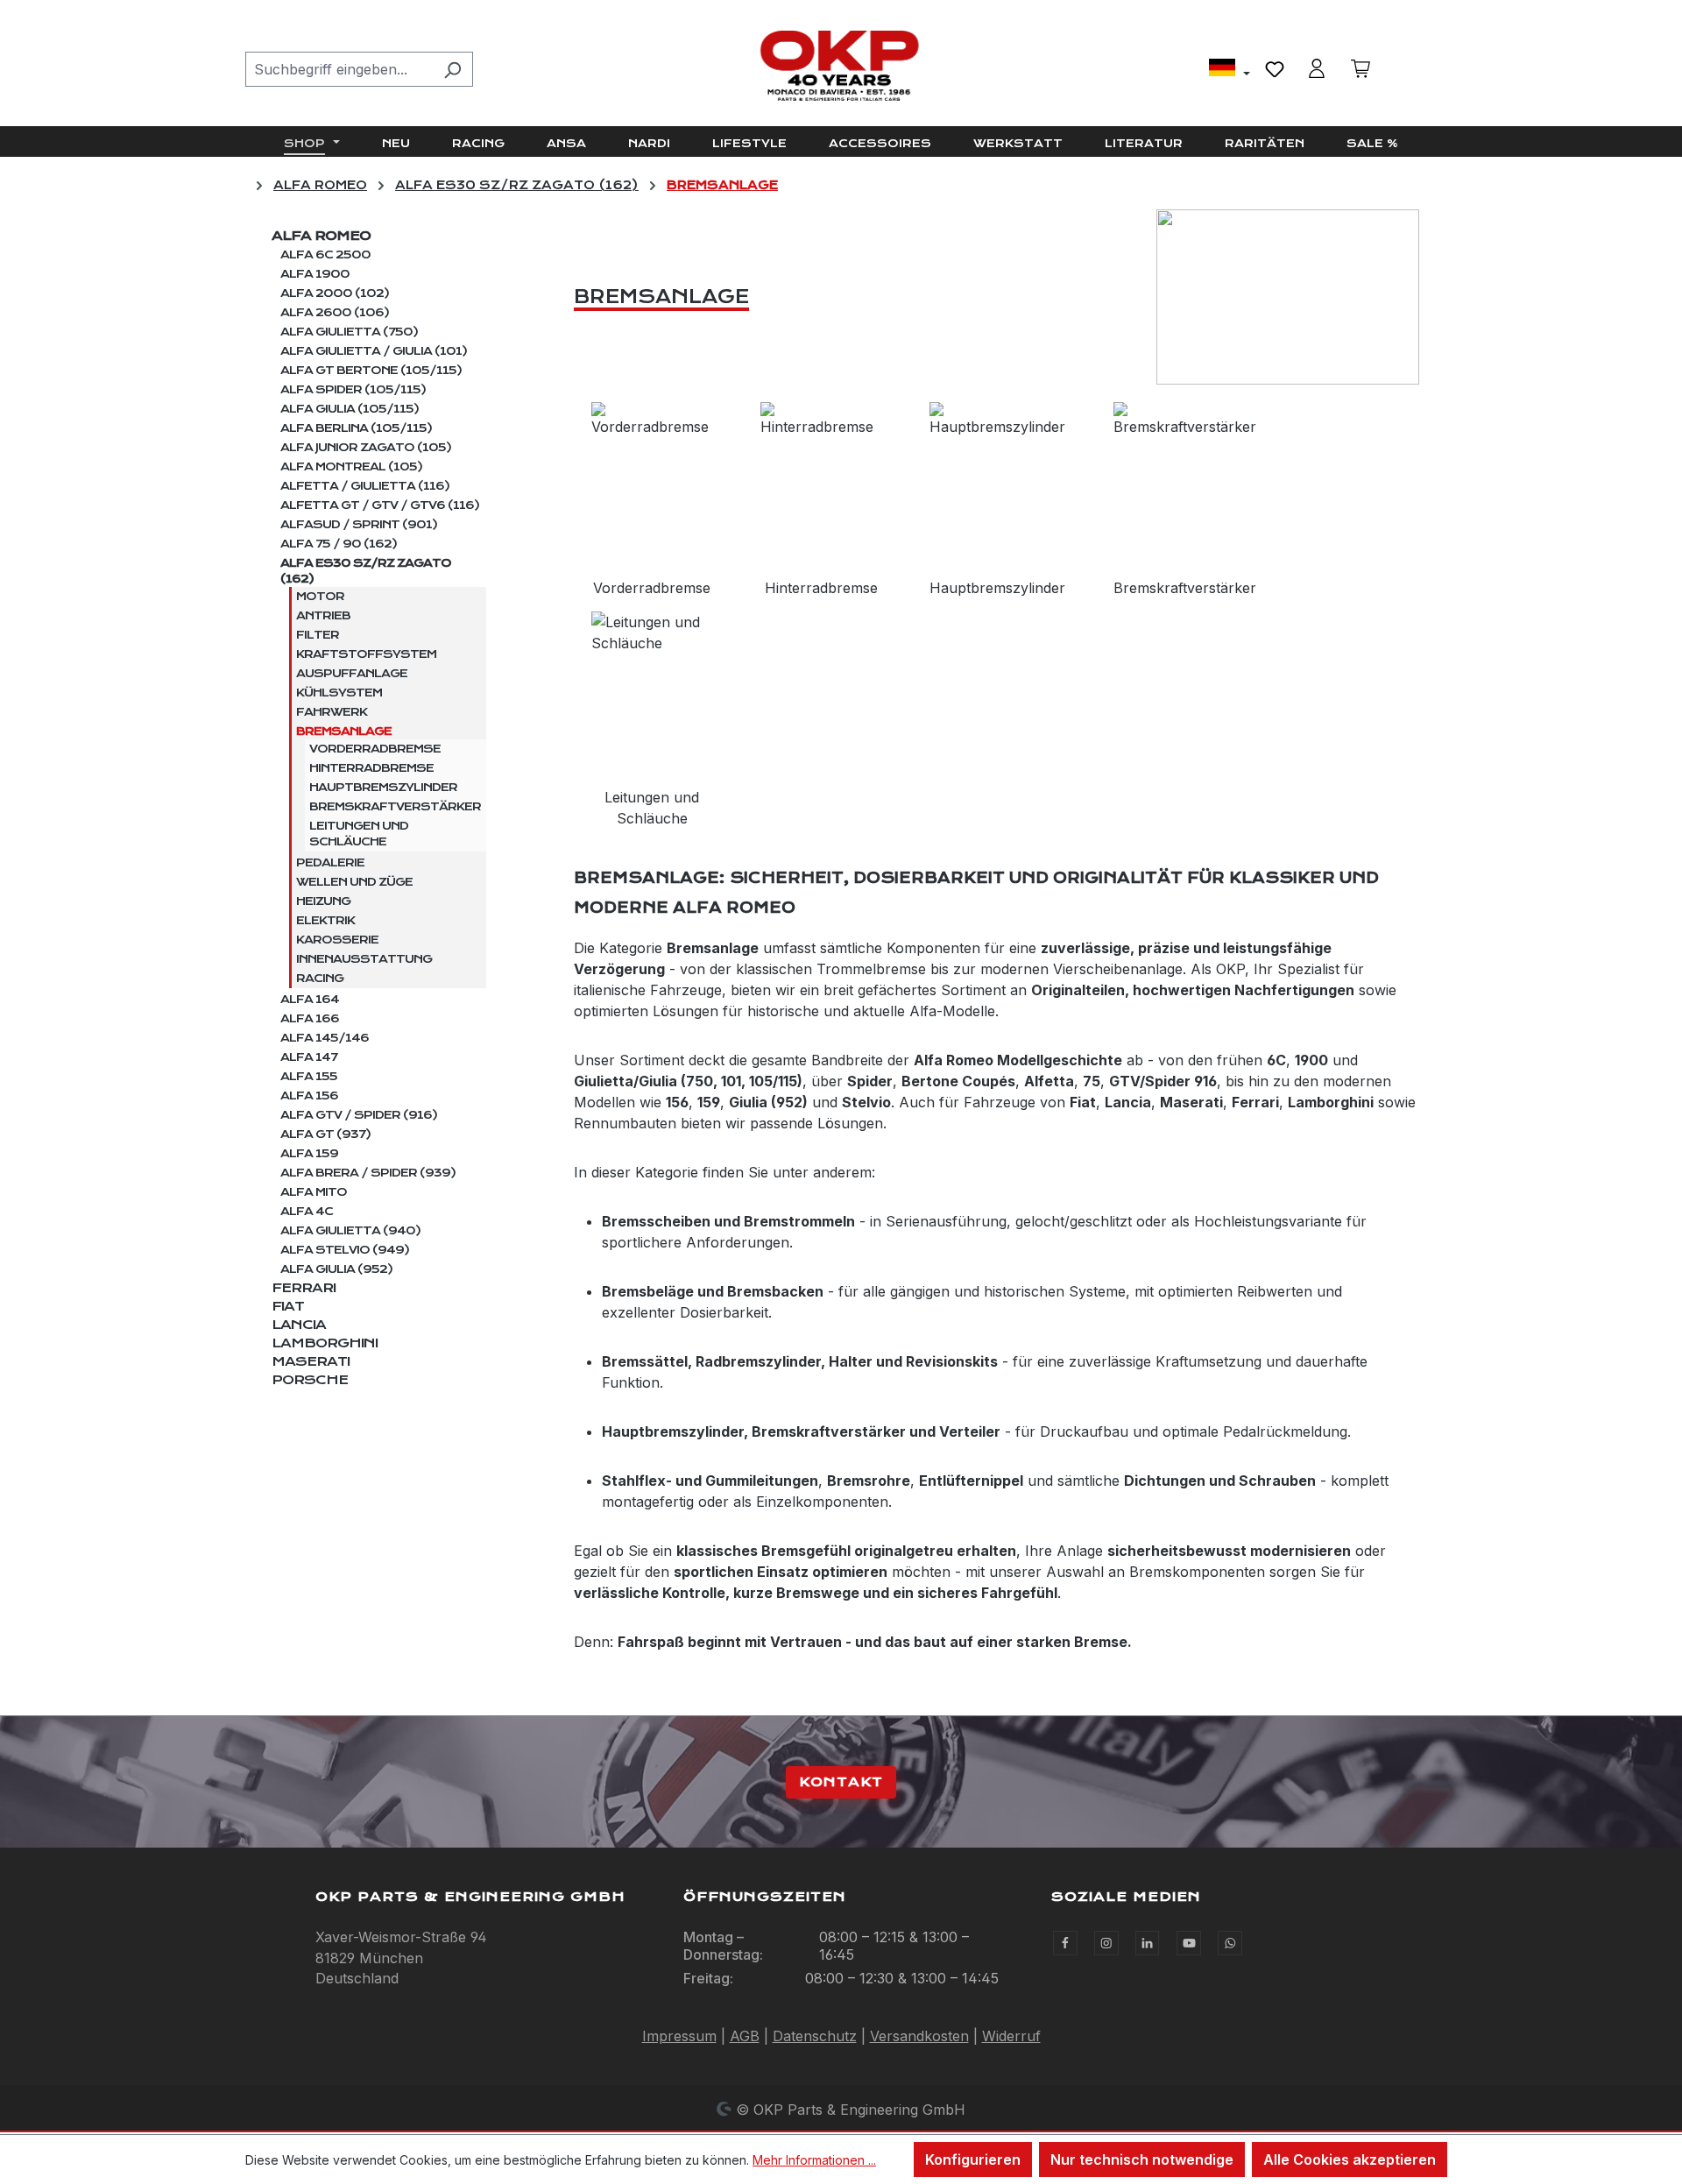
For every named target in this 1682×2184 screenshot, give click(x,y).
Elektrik (325, 921)
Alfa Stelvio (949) (345, 1250)
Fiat (288, 1306)
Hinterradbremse (371, 768)
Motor (320, 597)
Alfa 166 (310, 1019)
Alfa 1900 (315, 274)
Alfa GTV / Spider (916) (359, 1115)
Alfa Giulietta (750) (349, 332)
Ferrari (304, 1288)
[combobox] (339, 69)
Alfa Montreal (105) (351, 467)
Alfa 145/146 (325, 1038)
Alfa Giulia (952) (336, 1269)
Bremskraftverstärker (395, 807)
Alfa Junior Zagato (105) (366, 448)
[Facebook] (1065, 1943)
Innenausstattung (364, 959)
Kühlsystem (339, 693)
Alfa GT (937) (325, 1134)
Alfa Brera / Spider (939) (368, 1173)
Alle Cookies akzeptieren (1350, 2159)
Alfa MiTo (314, 1192)
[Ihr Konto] (1317, 68)
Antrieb (323, 616)
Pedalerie (330, 863)
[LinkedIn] (1148, 1943)
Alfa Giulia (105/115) (350, 409)
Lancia (299, 1325)
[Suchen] (452, 69)
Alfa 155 (309, 1077)
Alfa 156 (309, 1096)
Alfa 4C (307, 1212)
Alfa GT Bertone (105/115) (371, 371)
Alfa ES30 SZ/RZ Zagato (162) (366, 571)
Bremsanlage (344, 732)
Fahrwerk (332, 712)
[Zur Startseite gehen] (841, 66)
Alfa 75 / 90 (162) (339, 544)
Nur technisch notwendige (1142, 2159)
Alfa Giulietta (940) (350, 1231)
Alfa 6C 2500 (325, 255)
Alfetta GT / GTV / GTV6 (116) (380, 505)
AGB (745, 2036)
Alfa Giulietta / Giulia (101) (374, 351)
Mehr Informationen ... (814, 2160)
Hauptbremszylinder (383, 788)
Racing (320, 979)
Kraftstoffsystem (366, 654)
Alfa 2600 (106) (335, 313)
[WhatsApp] (1230, 1943)
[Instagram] (1106, 1943)
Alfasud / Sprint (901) (359, 525)
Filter (318, 635)
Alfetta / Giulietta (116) (365, 486)
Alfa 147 (309, 1057)
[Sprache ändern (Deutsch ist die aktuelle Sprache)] (1230, 70)
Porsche (310, 1380)
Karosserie (337, 940)
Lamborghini (325, 1343)
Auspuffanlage (352, 674)
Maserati (311, 1361)
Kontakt (841, 1782)
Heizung (323, 901)
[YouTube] (1189, 1943)
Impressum (679, 2036)
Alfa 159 (309, 1154)
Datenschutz (815, 2036)
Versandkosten (919, 2036)
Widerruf (1011, 2036)
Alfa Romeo (321, 236)
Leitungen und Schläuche (359, 834)
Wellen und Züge (354, 882)
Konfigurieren (973, 2159)
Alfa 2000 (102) (335, 293)
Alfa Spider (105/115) (353, 390)
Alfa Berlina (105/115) (356, 428)
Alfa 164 (310, 1000)
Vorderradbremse (375, 749)
